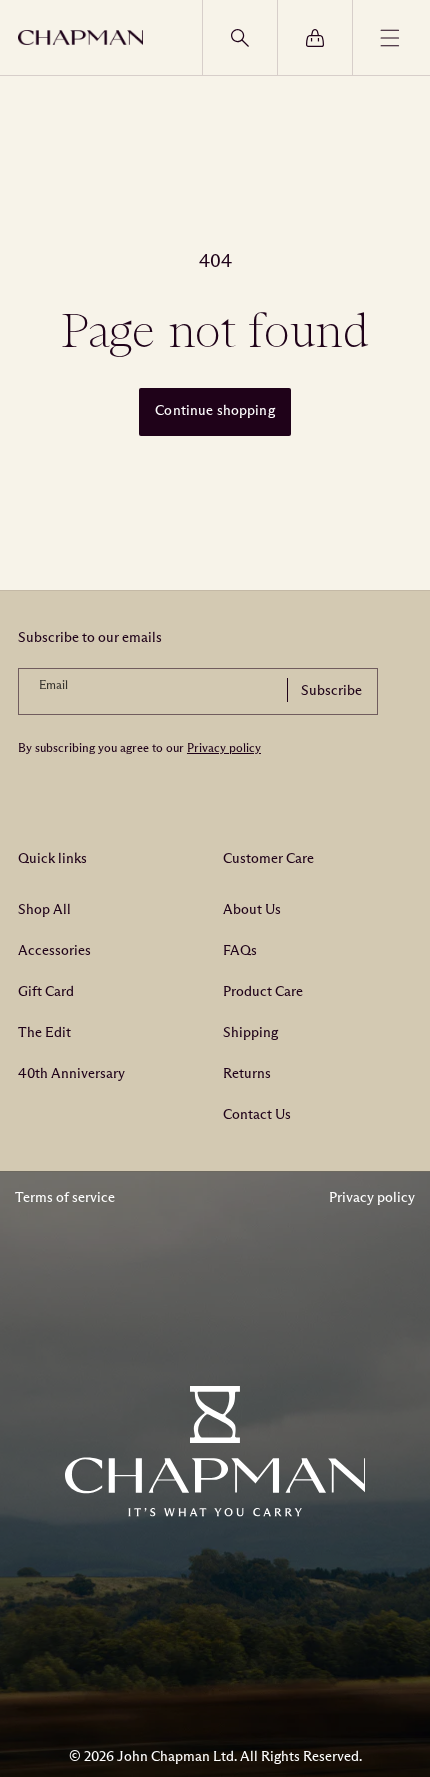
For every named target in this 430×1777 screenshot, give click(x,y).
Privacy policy (224, 748)
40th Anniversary (71, 1073)
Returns (247, 1073)
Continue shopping (214, 410)
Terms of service (65, 1197)
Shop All (44, 909)
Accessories (54, 950)
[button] (239, 37)
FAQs (240, 950)
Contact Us (257, 1114)
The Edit (44, 1032)
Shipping (250, 1032)
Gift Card (46, 991)
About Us (252, 909)
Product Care (263, 991)
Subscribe (331, 690)
